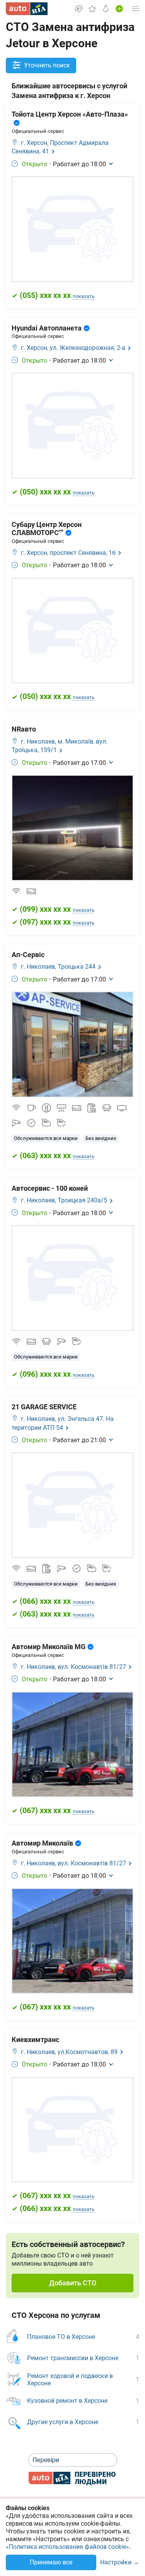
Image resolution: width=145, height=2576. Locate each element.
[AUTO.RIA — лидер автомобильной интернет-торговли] (27, 9)
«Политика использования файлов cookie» (67, 2547)
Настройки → (120, 2563)
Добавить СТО (73, 2283)
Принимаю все (51, 2562)
